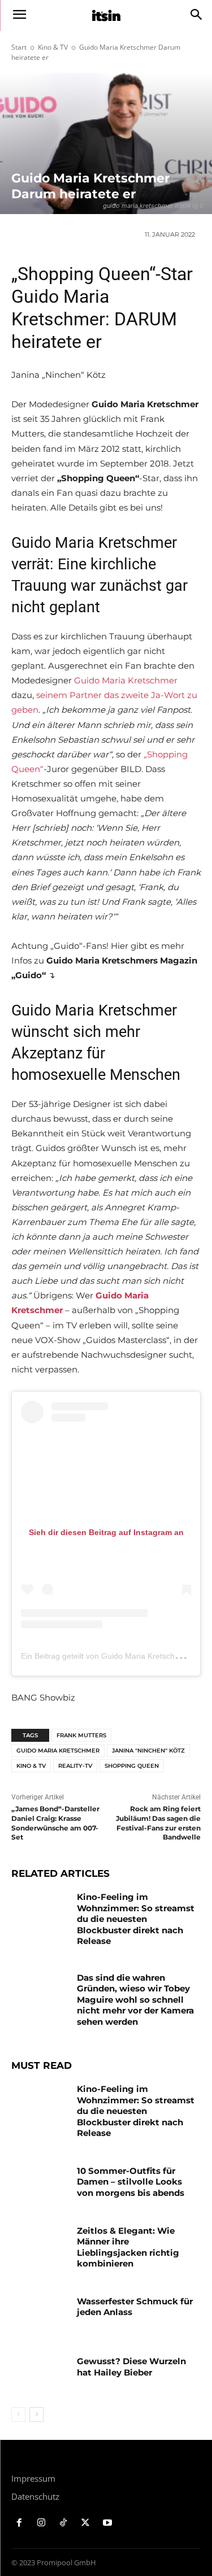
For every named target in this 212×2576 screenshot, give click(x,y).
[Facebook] (20, 2523)
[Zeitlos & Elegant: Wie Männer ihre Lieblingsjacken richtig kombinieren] (40, 2245)
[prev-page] (18, 2414)
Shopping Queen (132, 1766)
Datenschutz (35, 2496)
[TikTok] (64, 2523)
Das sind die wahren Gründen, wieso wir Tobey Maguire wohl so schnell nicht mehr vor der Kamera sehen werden (135, 2000)
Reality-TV (75, 1766)
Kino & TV (53, 47)
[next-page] (36, 2414)
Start (19, 47)
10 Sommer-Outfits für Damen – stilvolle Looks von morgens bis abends (131, 2182)
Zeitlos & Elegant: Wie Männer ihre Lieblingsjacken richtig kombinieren (128, 2247)
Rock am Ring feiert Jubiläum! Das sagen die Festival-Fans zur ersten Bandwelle (158, 1823)
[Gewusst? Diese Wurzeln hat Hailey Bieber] (40, 2376)
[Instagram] (42, 2523)
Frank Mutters (81, 1735)
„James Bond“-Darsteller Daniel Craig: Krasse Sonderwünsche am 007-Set (55, 1823)
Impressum (33, 2478)
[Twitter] (85, 2523)
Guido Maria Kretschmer (126, 680)
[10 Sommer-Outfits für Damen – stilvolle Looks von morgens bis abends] (40, 2185)
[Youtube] (107, 2523)
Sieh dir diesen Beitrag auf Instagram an (106, 1532)
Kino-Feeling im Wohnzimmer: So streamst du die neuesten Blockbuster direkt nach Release (136, 1919)
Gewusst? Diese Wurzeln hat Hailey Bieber (131, 2367)
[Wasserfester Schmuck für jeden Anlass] (40, 2316)
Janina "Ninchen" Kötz (148, 1751)
